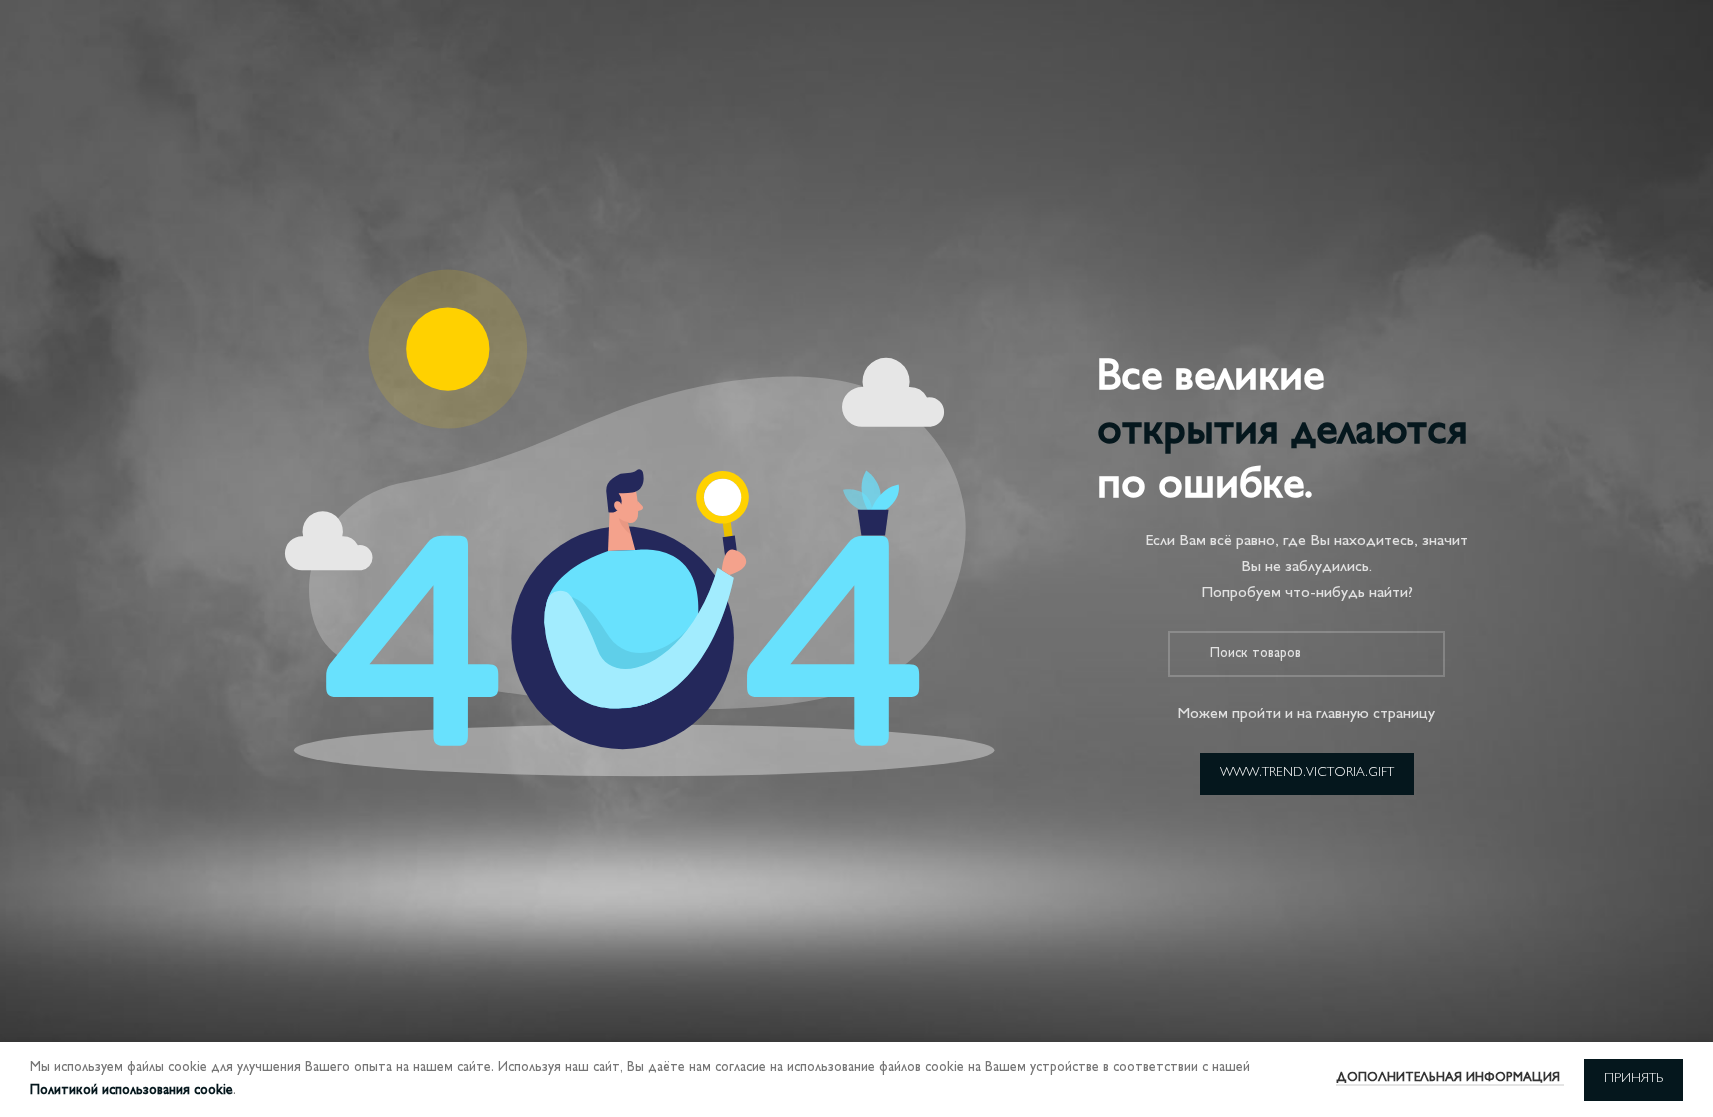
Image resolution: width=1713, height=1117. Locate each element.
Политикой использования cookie (131, 1090)
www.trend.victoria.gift (1307, 773)
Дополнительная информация (1450, 1078)
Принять (1633, 1079)
